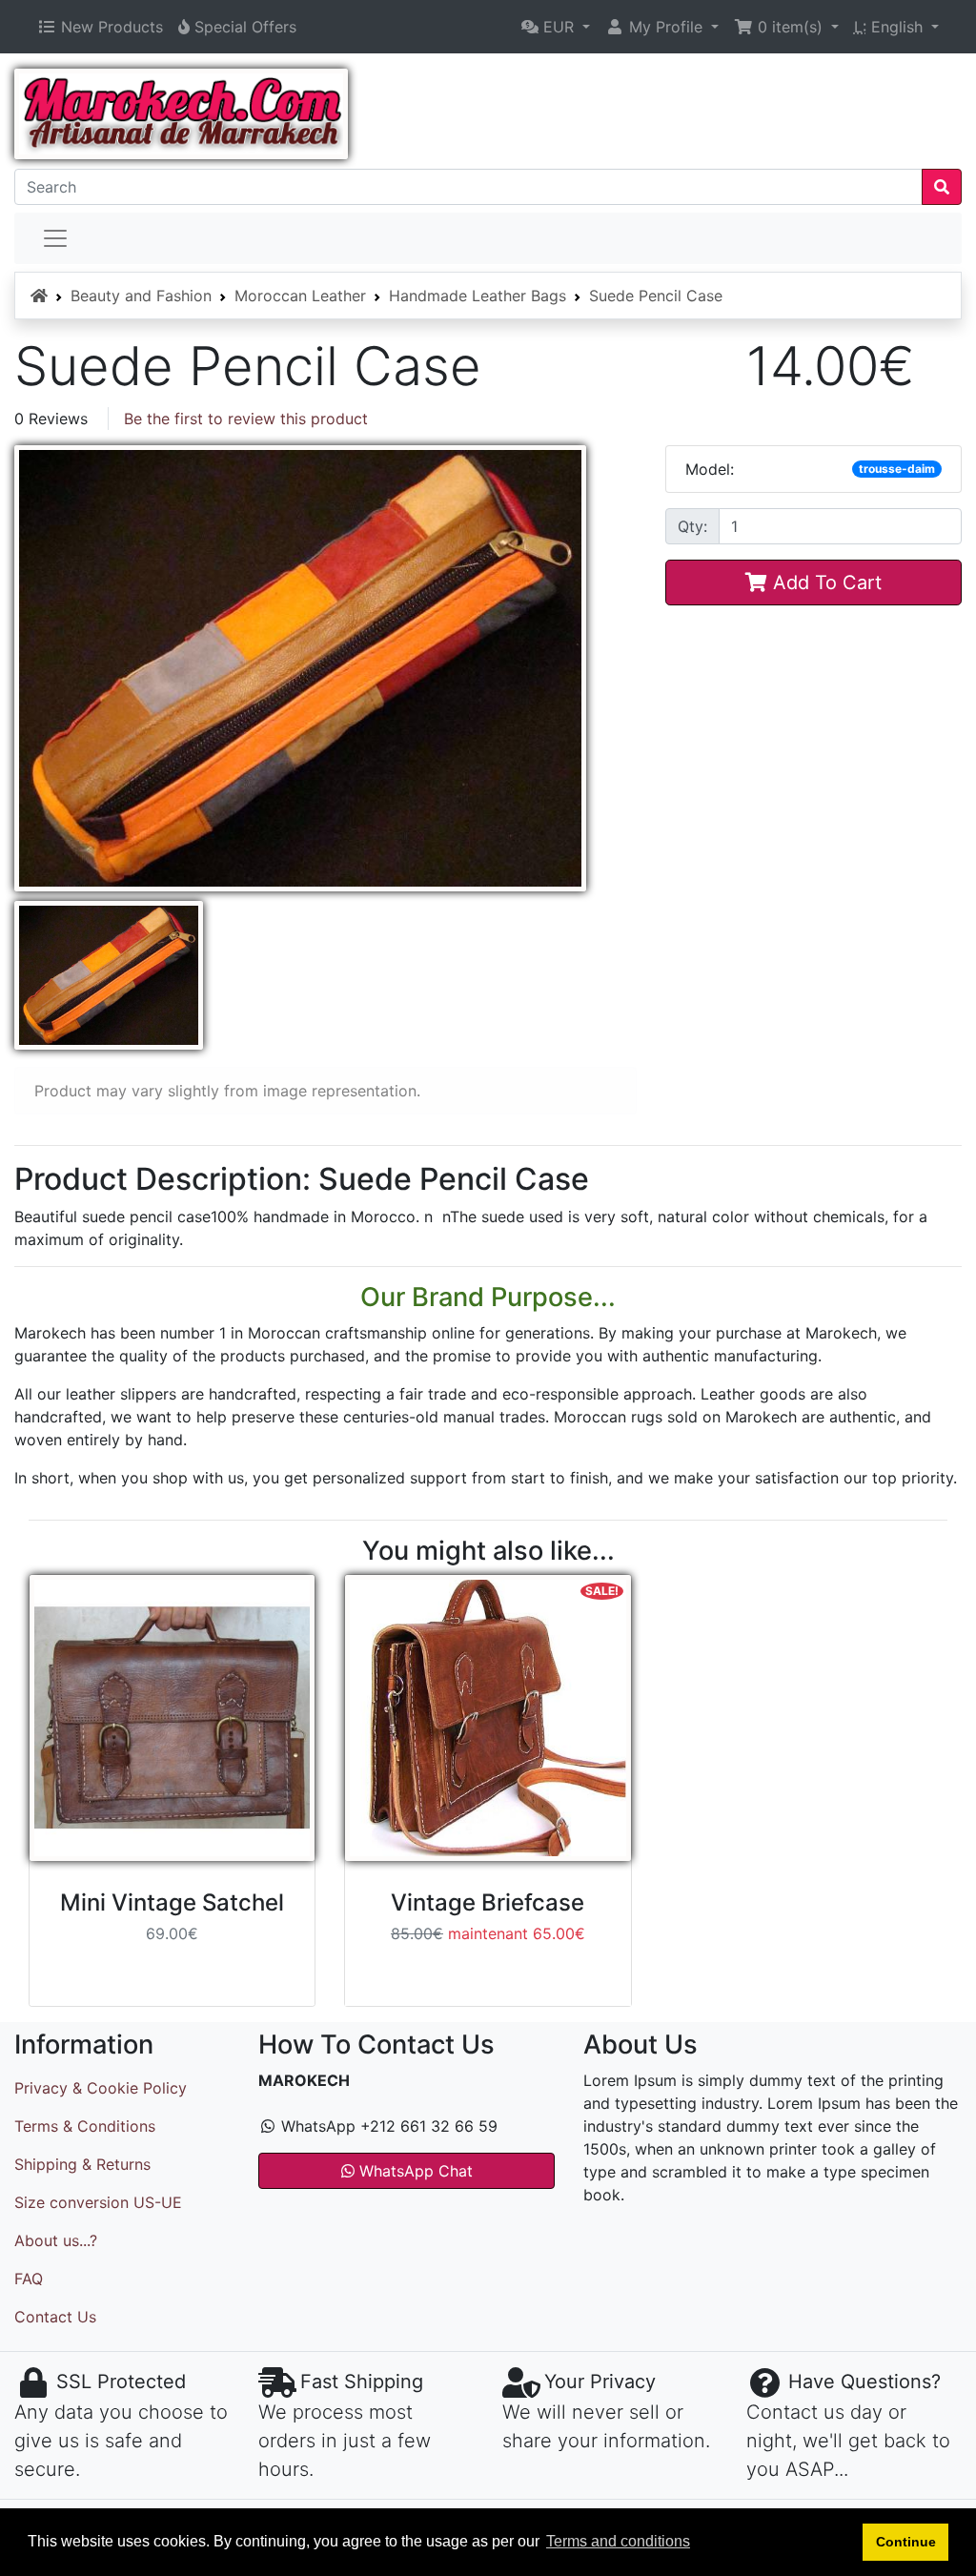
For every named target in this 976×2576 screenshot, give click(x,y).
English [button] (891, 27)
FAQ (29, 2279)
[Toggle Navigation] (55, 238)
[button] (556, 27)
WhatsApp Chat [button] (414, 2171)
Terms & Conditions (85, 2126)
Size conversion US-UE (98, 2202)
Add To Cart (824, 583)
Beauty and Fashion (141, 296)
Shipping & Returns (82, 2164)
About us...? (56, 2240)
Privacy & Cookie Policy (101, 2088)
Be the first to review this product (246, 419)
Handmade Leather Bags (478, 296)
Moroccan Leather (300, 296)
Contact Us (55, 2317)
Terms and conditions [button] (618, 2541)
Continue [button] (906, 2542)
